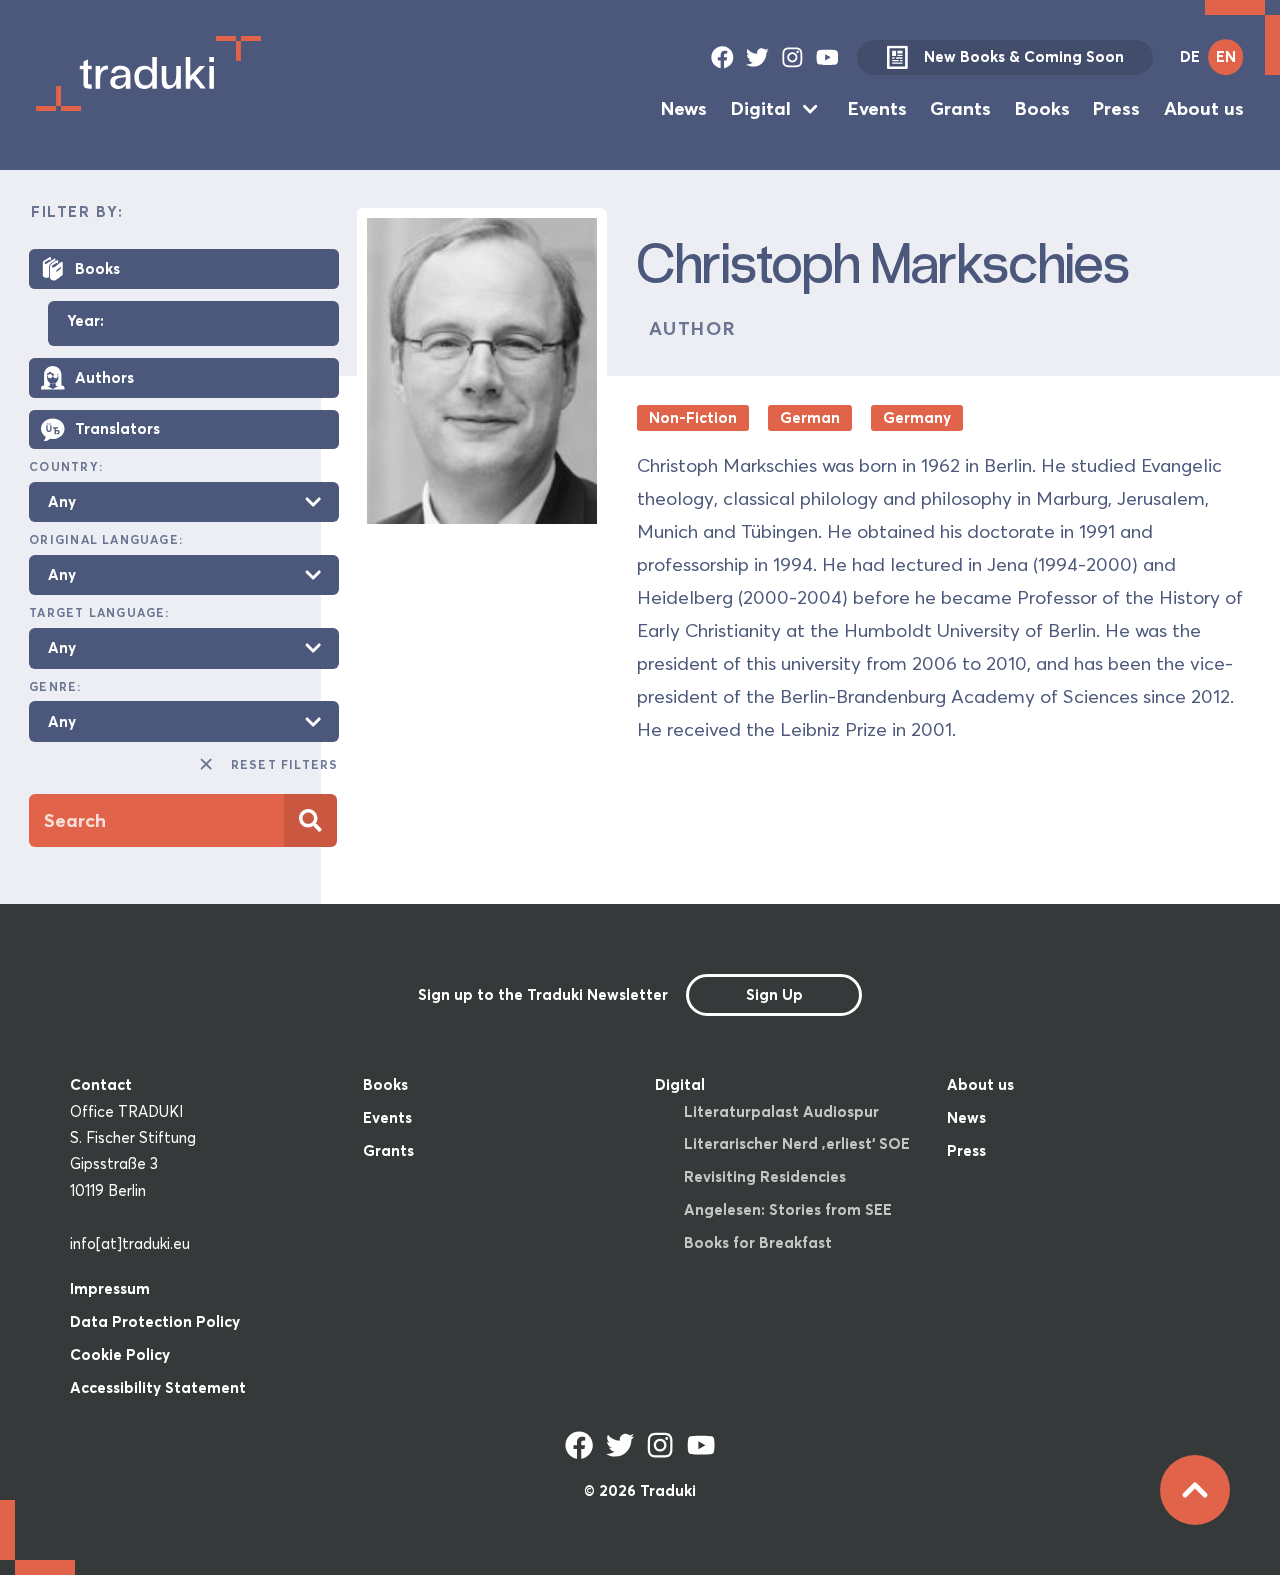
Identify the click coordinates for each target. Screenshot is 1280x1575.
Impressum (110, 1288)
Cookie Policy (120, 1354)
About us (1204, 108)
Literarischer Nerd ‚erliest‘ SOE (797, 1143)
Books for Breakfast (758, 1242)
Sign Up (774, 994)
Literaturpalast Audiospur (781, 1111)
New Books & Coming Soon (1024, 56)
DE (1190, 56)
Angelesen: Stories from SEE (788, 1209)
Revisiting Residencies (765, 1176)
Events (877, 108)
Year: (85, 321)
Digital (761, 108)
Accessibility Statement (158, 1387)
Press (1116, 108)
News (684, 108)
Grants (960, 108)
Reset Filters (284, 764)
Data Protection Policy (155, 1321)
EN (1226, 56)
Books (1042, 108)
